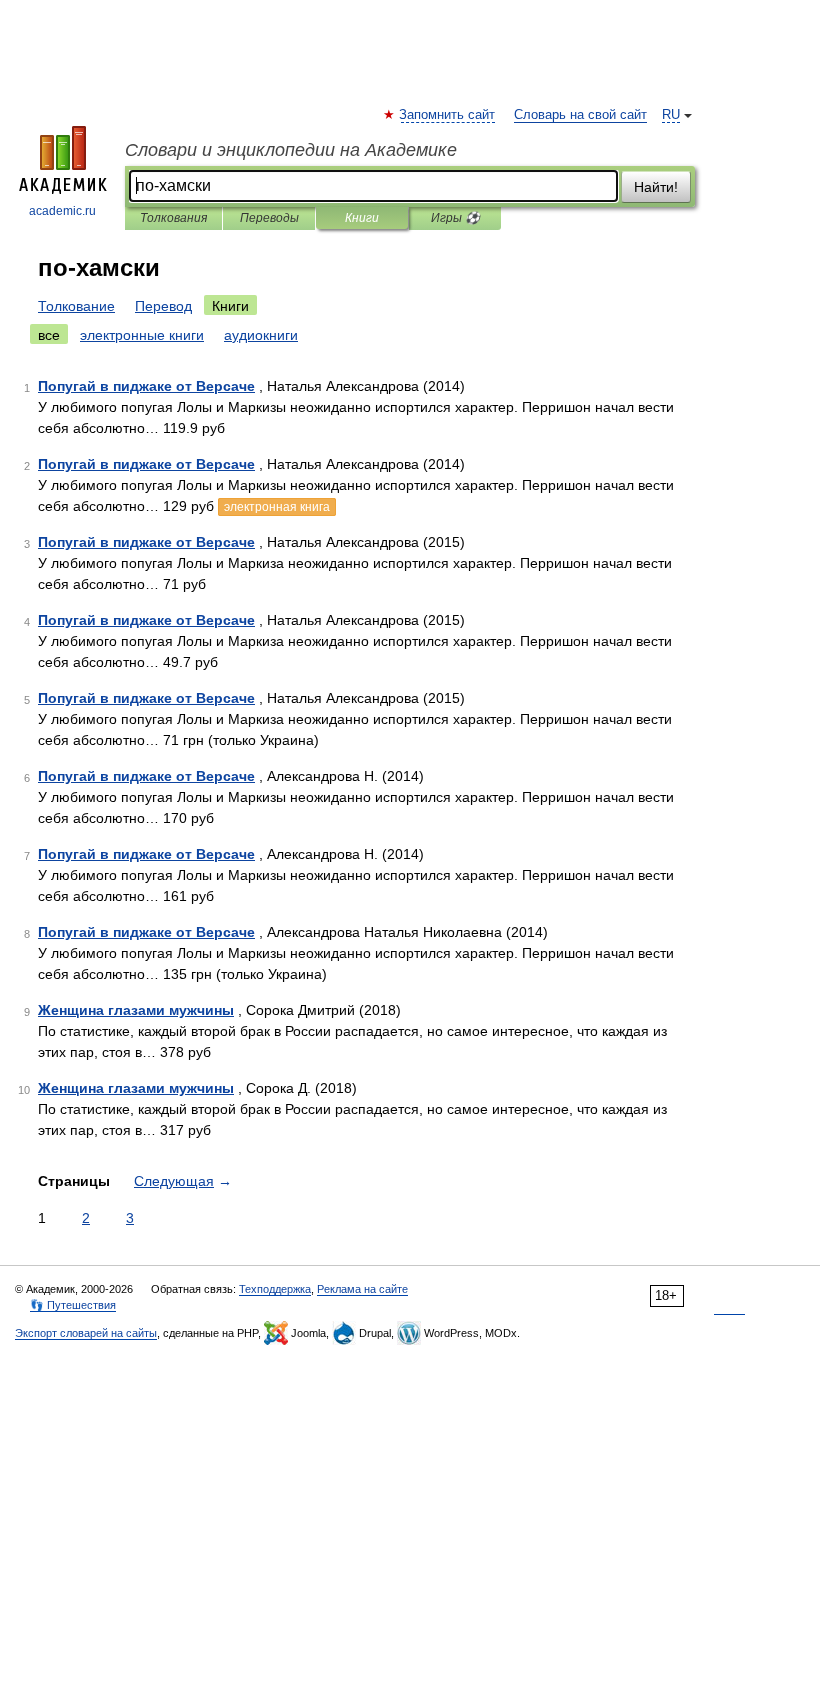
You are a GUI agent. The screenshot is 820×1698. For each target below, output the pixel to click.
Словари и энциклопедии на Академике (291, 150)
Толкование (76, 306)
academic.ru (62, 211)
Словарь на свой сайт (580, 115)
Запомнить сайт (448, 115)
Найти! (656, 187)
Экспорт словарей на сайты (86, 1333)
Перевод (163, 306)
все (49, 335)
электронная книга (277, 507)
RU (671, 115)
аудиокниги (261, 335)
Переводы (269, 218)
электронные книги (142, 335)
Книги (362, 218)
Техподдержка (275, 1289)
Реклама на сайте (362, 1289)
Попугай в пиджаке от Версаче (146, 386)
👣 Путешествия (73, 1305)
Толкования (173, 218)
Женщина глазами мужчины (136, 1010)
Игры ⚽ (455, 218)
